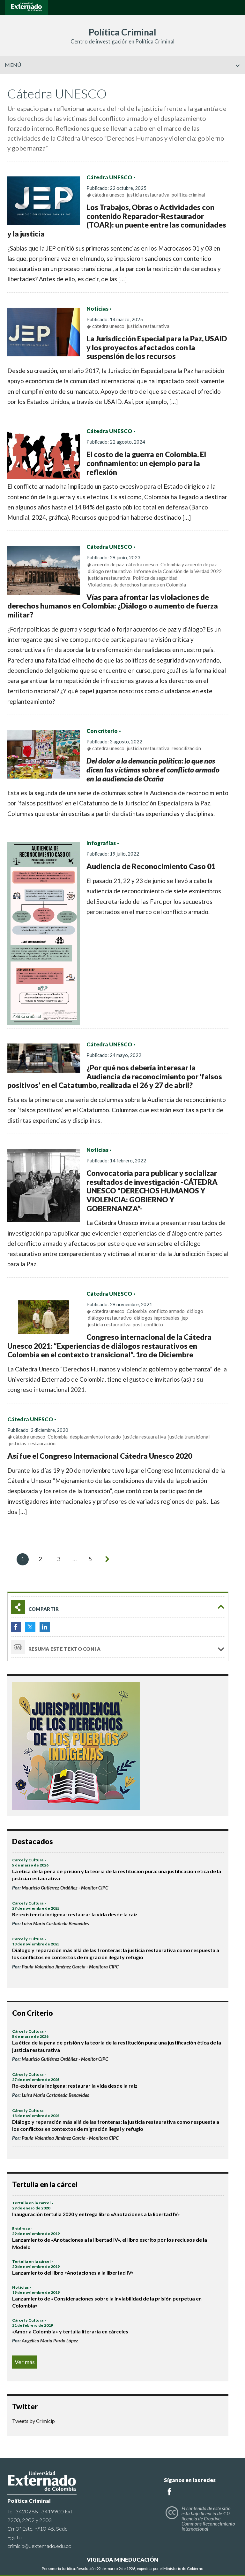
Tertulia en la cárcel (31, 2203)
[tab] (118, 1607)
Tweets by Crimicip (33, 2421)
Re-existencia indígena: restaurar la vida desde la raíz (75, 1914)
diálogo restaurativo (110, 571)
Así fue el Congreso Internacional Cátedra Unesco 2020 (100, 1456)
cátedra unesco (108, 195)
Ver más (25, 2362)
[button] (238, 79)
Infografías (101, 843)
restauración (42, 1443)
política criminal (188, 195)
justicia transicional (189, 1437)
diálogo (195, 1311)
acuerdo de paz (108, 564)
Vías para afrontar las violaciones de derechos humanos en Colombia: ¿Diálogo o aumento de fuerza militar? (113, 606)
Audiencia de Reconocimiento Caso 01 (151, 866)
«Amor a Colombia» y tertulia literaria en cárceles (70, 2331)
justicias (17, 1443)
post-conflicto (148, 1324)
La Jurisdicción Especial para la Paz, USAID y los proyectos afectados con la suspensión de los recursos (157, 347)
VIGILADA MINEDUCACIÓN (122, 2560)
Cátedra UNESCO (109, 177)
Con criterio (102, 731)
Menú (13, 65)
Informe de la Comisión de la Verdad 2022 (178, 571)
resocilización (186, 748)
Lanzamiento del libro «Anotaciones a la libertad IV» (73, 2273)
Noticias (97, 309)
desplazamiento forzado (95, 1437)
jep (185, 1318)
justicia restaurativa (148, 195)
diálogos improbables (157, 1318)
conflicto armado (167, 1311)
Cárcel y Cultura (28, 1860)
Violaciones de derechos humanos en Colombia (137, 585)
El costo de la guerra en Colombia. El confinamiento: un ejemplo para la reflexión (146, 463)
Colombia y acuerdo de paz (189, 564)
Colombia (137, 1311)
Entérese (21, 2228)
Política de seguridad (155, 578)
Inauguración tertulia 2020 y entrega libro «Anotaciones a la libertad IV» (96, 2214)
